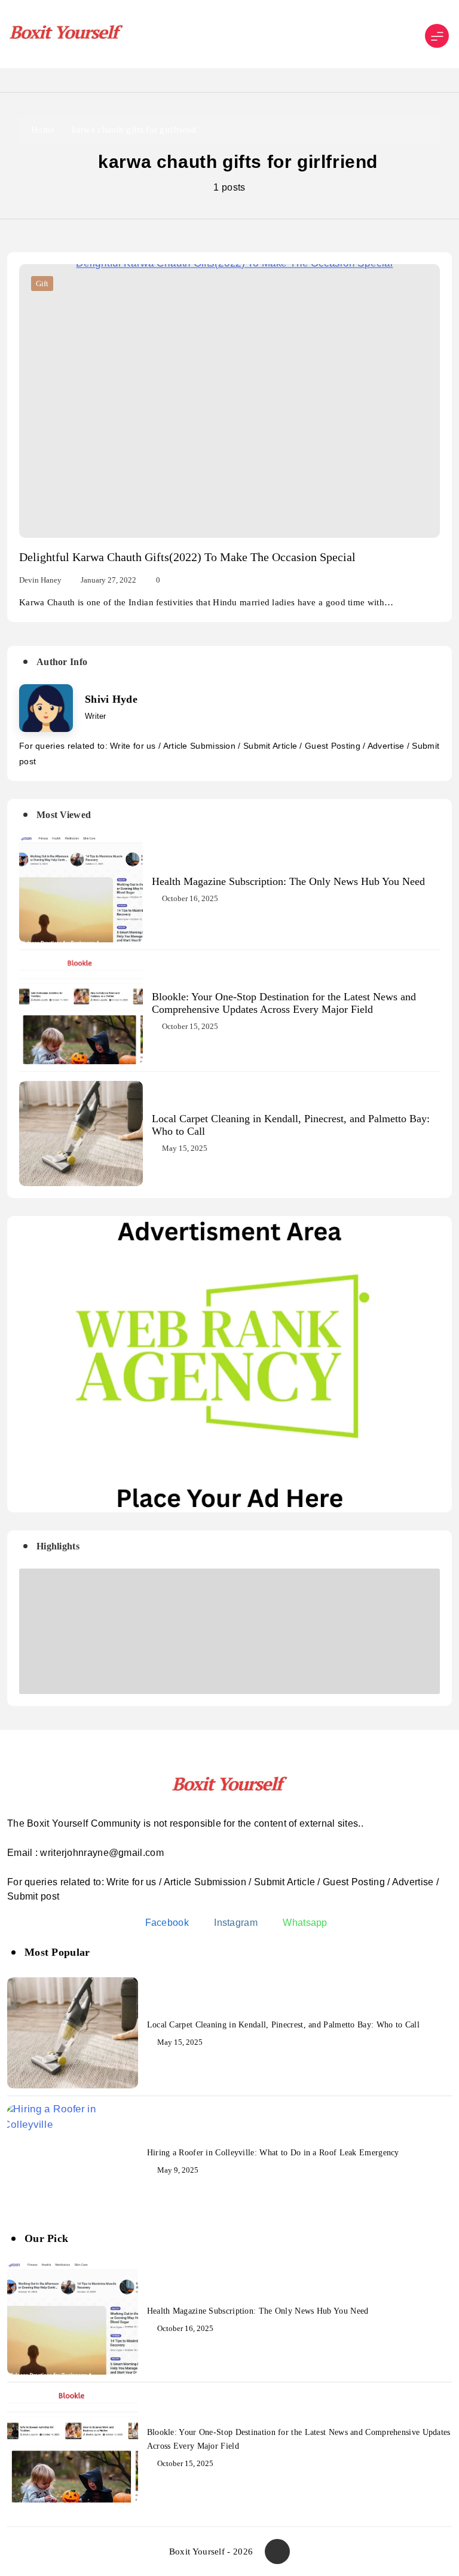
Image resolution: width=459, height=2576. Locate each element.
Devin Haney (40, 580)
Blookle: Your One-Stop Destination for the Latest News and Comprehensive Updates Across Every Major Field (284, 1003)
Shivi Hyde (111, 699)
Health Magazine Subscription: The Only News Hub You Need (288, 881)
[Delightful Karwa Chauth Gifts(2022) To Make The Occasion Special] (229, 401)
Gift (42, 284)
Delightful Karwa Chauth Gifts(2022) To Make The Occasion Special (187, 557)
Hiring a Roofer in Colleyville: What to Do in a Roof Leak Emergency (273, 2153)
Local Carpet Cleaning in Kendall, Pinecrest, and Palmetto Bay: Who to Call (283, 2025)
